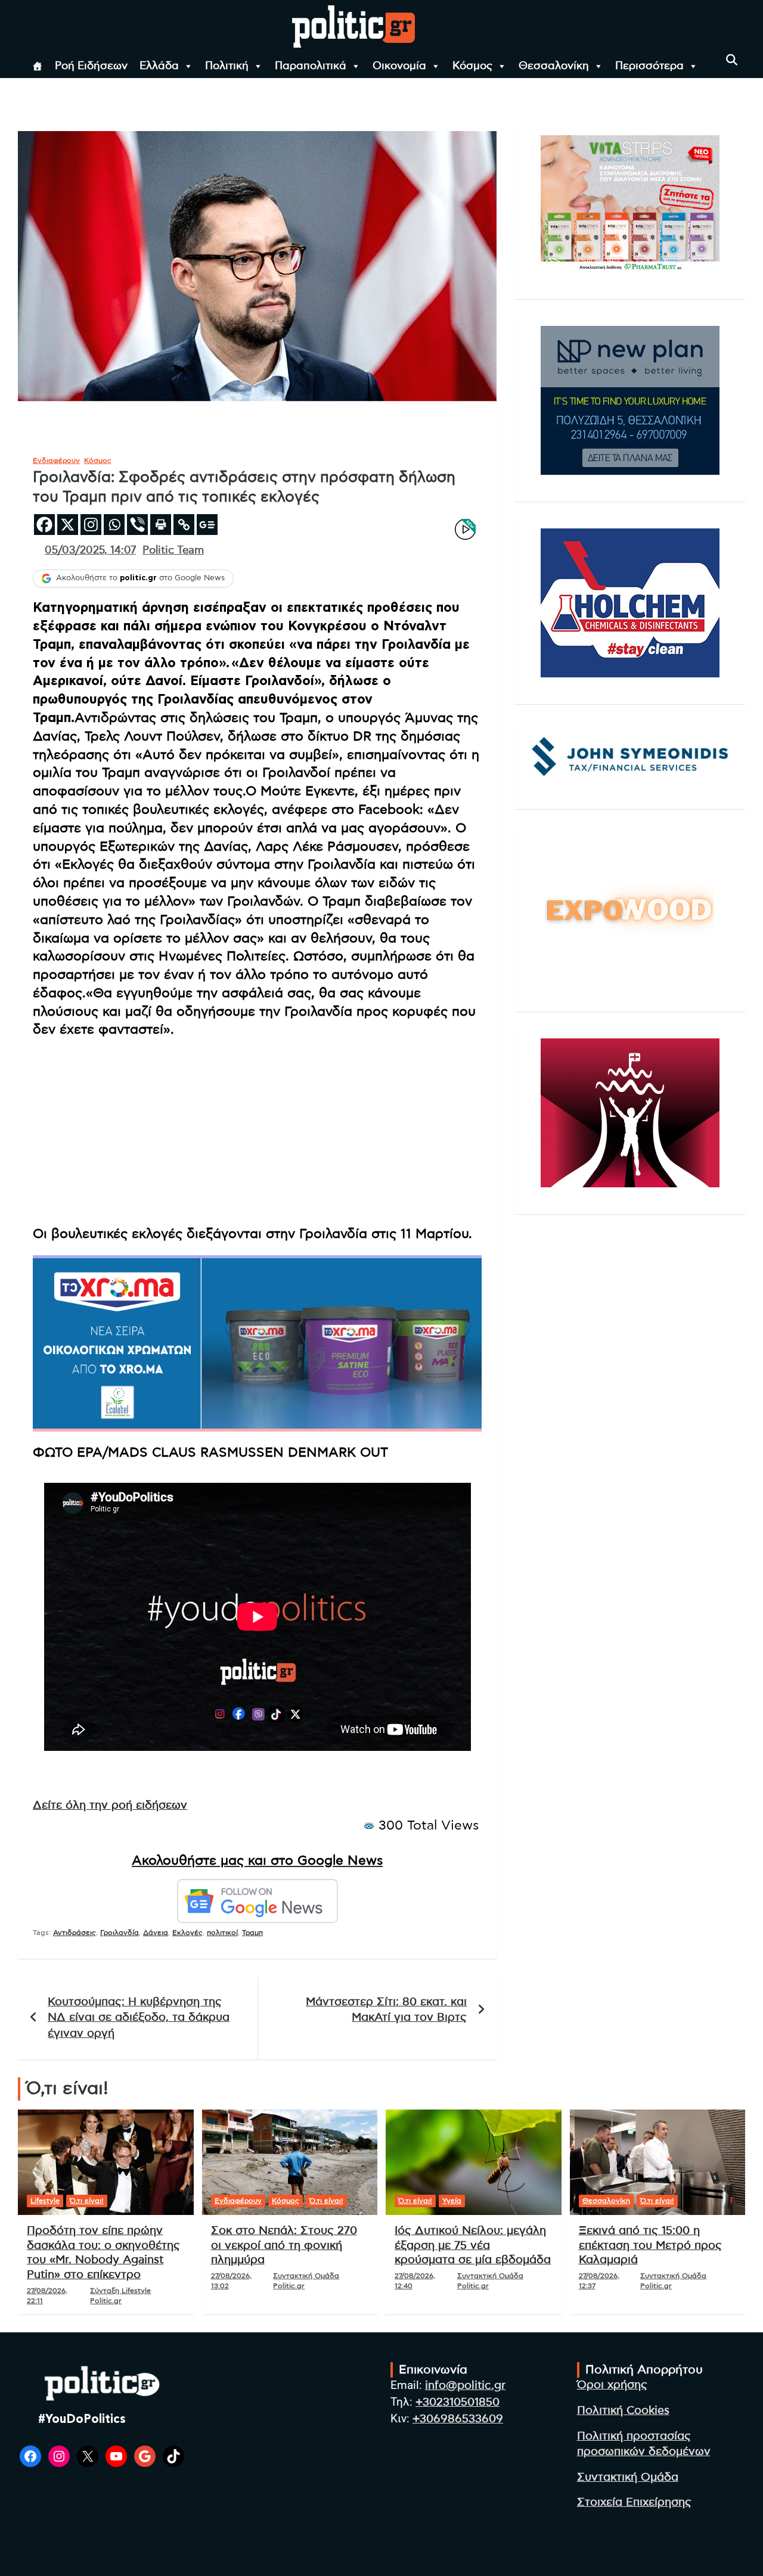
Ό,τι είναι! (87, 2201)
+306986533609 (458, 2419)
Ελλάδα (159, 66)
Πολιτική (227, 66)
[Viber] (137, 525)
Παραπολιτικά (311, 66)
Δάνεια (156, 1933)
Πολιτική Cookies (623, 2411)
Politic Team (173, 550)
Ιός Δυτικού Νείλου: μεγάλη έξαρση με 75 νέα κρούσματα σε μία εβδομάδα (473, 2245)
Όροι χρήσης (612, 2385)
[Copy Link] (184, 525)
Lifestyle (45, 2201)
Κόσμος (472, 66)
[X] (68, 525)
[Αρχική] (38, 66)
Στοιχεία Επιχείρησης (634, 2502)
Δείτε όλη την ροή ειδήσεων (110, 1805)
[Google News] (207, 525)
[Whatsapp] (114, 525)
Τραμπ (252, 1933)
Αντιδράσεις (75, 1933)
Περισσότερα (649, 66)
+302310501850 (458, 2402)
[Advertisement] (257, 1131)
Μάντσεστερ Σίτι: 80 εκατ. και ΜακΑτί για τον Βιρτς (386, 2010)
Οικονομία (399, 66)
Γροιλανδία (120, 1933)
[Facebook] (44, 525)
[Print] (161, 525)
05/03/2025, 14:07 (90, 550)
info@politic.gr (465, 2386)
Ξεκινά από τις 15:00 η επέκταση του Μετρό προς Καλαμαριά (650, 2245)
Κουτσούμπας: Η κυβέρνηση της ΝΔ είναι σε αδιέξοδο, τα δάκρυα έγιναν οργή (139, 2018)
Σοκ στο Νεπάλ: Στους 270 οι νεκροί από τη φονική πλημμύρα (284, 2245)
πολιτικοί (222, 1933)
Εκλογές (187, 1933)
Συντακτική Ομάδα (628, 2477)
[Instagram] (91, 525)
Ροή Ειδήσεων (91, 66)
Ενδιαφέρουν (56, 461)
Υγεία (452, 2201)
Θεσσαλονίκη (554, 66)
